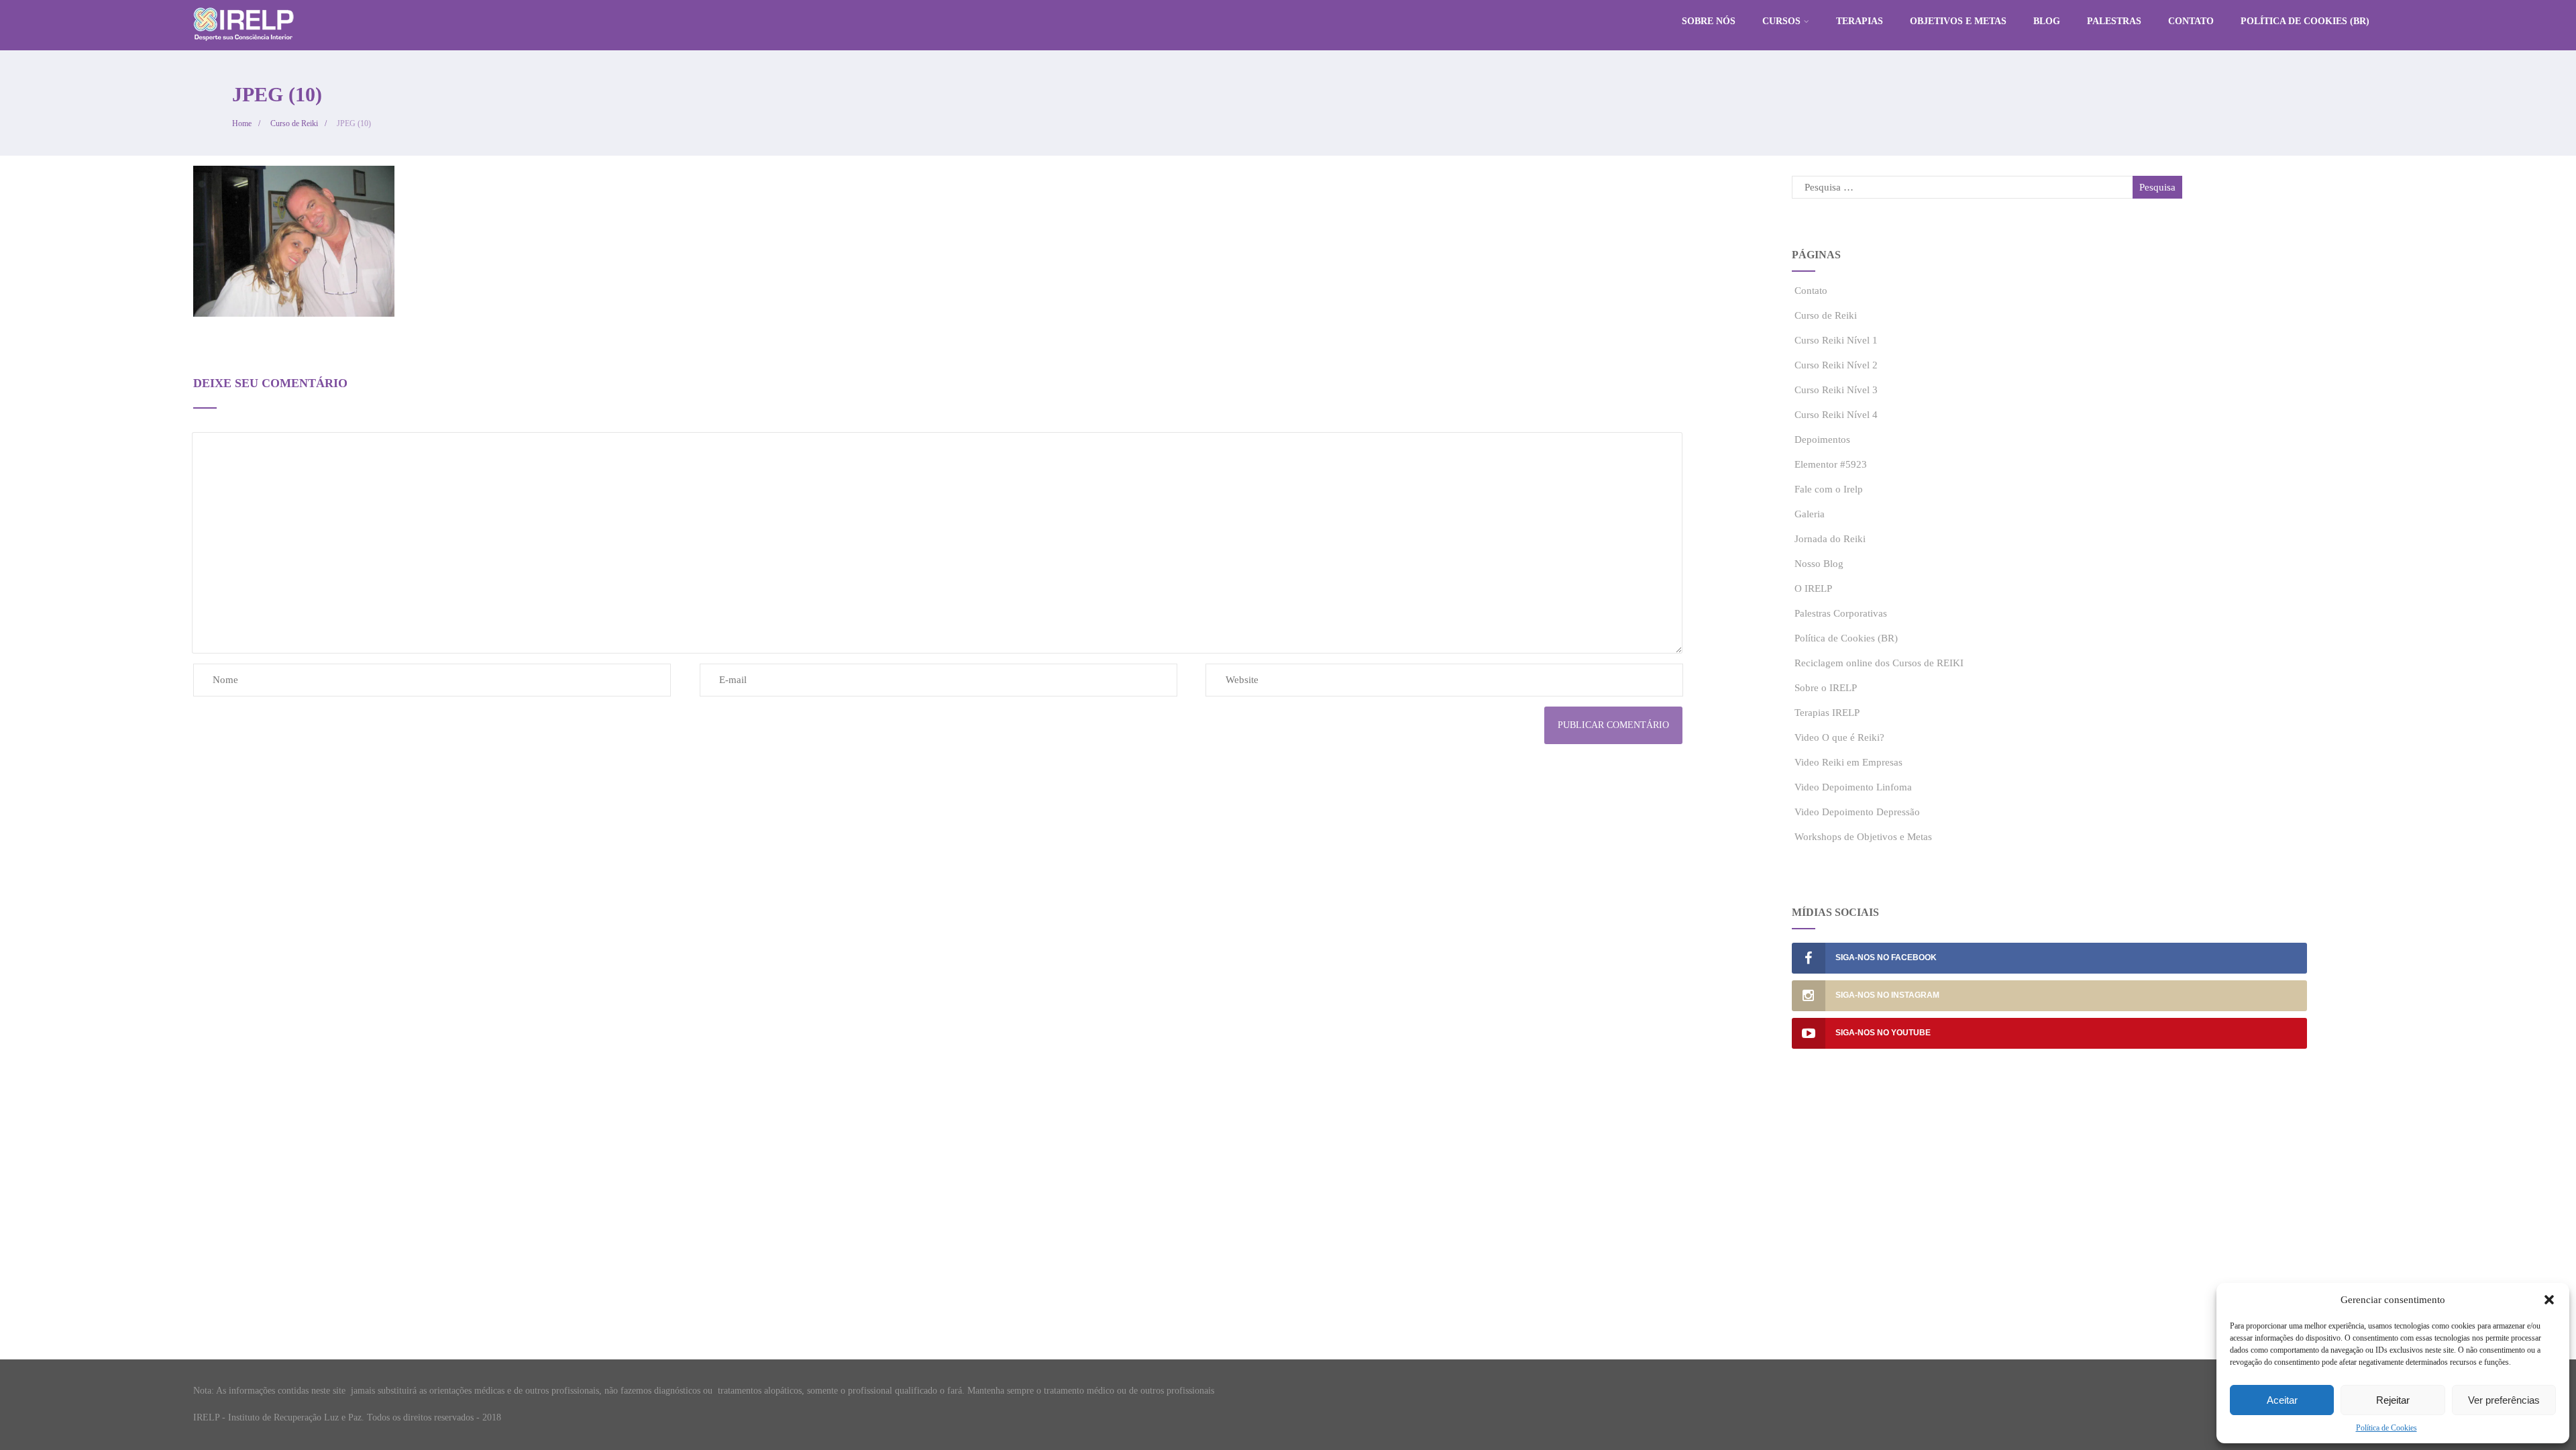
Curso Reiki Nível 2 (1836, 365)
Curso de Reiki (1826, 315)
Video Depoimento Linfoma (1853, 787)
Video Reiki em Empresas (1848, 762)
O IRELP (1813, 588)
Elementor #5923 (1831, 464)
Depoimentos (1822, 439)
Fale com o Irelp (1829, 489)
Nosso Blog (1819, 564)
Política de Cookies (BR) (2305, 21)
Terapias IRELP (1827, 713)
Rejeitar (2393, 1400)
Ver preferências (2504, 1400)
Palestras (2114, 21)
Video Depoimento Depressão (1857, 812)
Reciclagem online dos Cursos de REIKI (1879, 663)
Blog (2047, 21)
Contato (2191, 21)
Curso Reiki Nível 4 (1836, 415)
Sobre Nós (1709, 21)
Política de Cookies (2386, 1428)
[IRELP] (244, 44)
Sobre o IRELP (1826, 688)
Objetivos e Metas (1958, 21)
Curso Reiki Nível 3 (1836, 390)
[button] (2549, 1300)
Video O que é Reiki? (1839, 737)
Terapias (1860, 21)
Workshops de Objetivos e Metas (1863, 837)
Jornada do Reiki (1830, 539)
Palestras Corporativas (1841, 613)
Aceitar (2282, 1400)
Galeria (1810, 514)
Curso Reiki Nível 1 (1836, 340)
